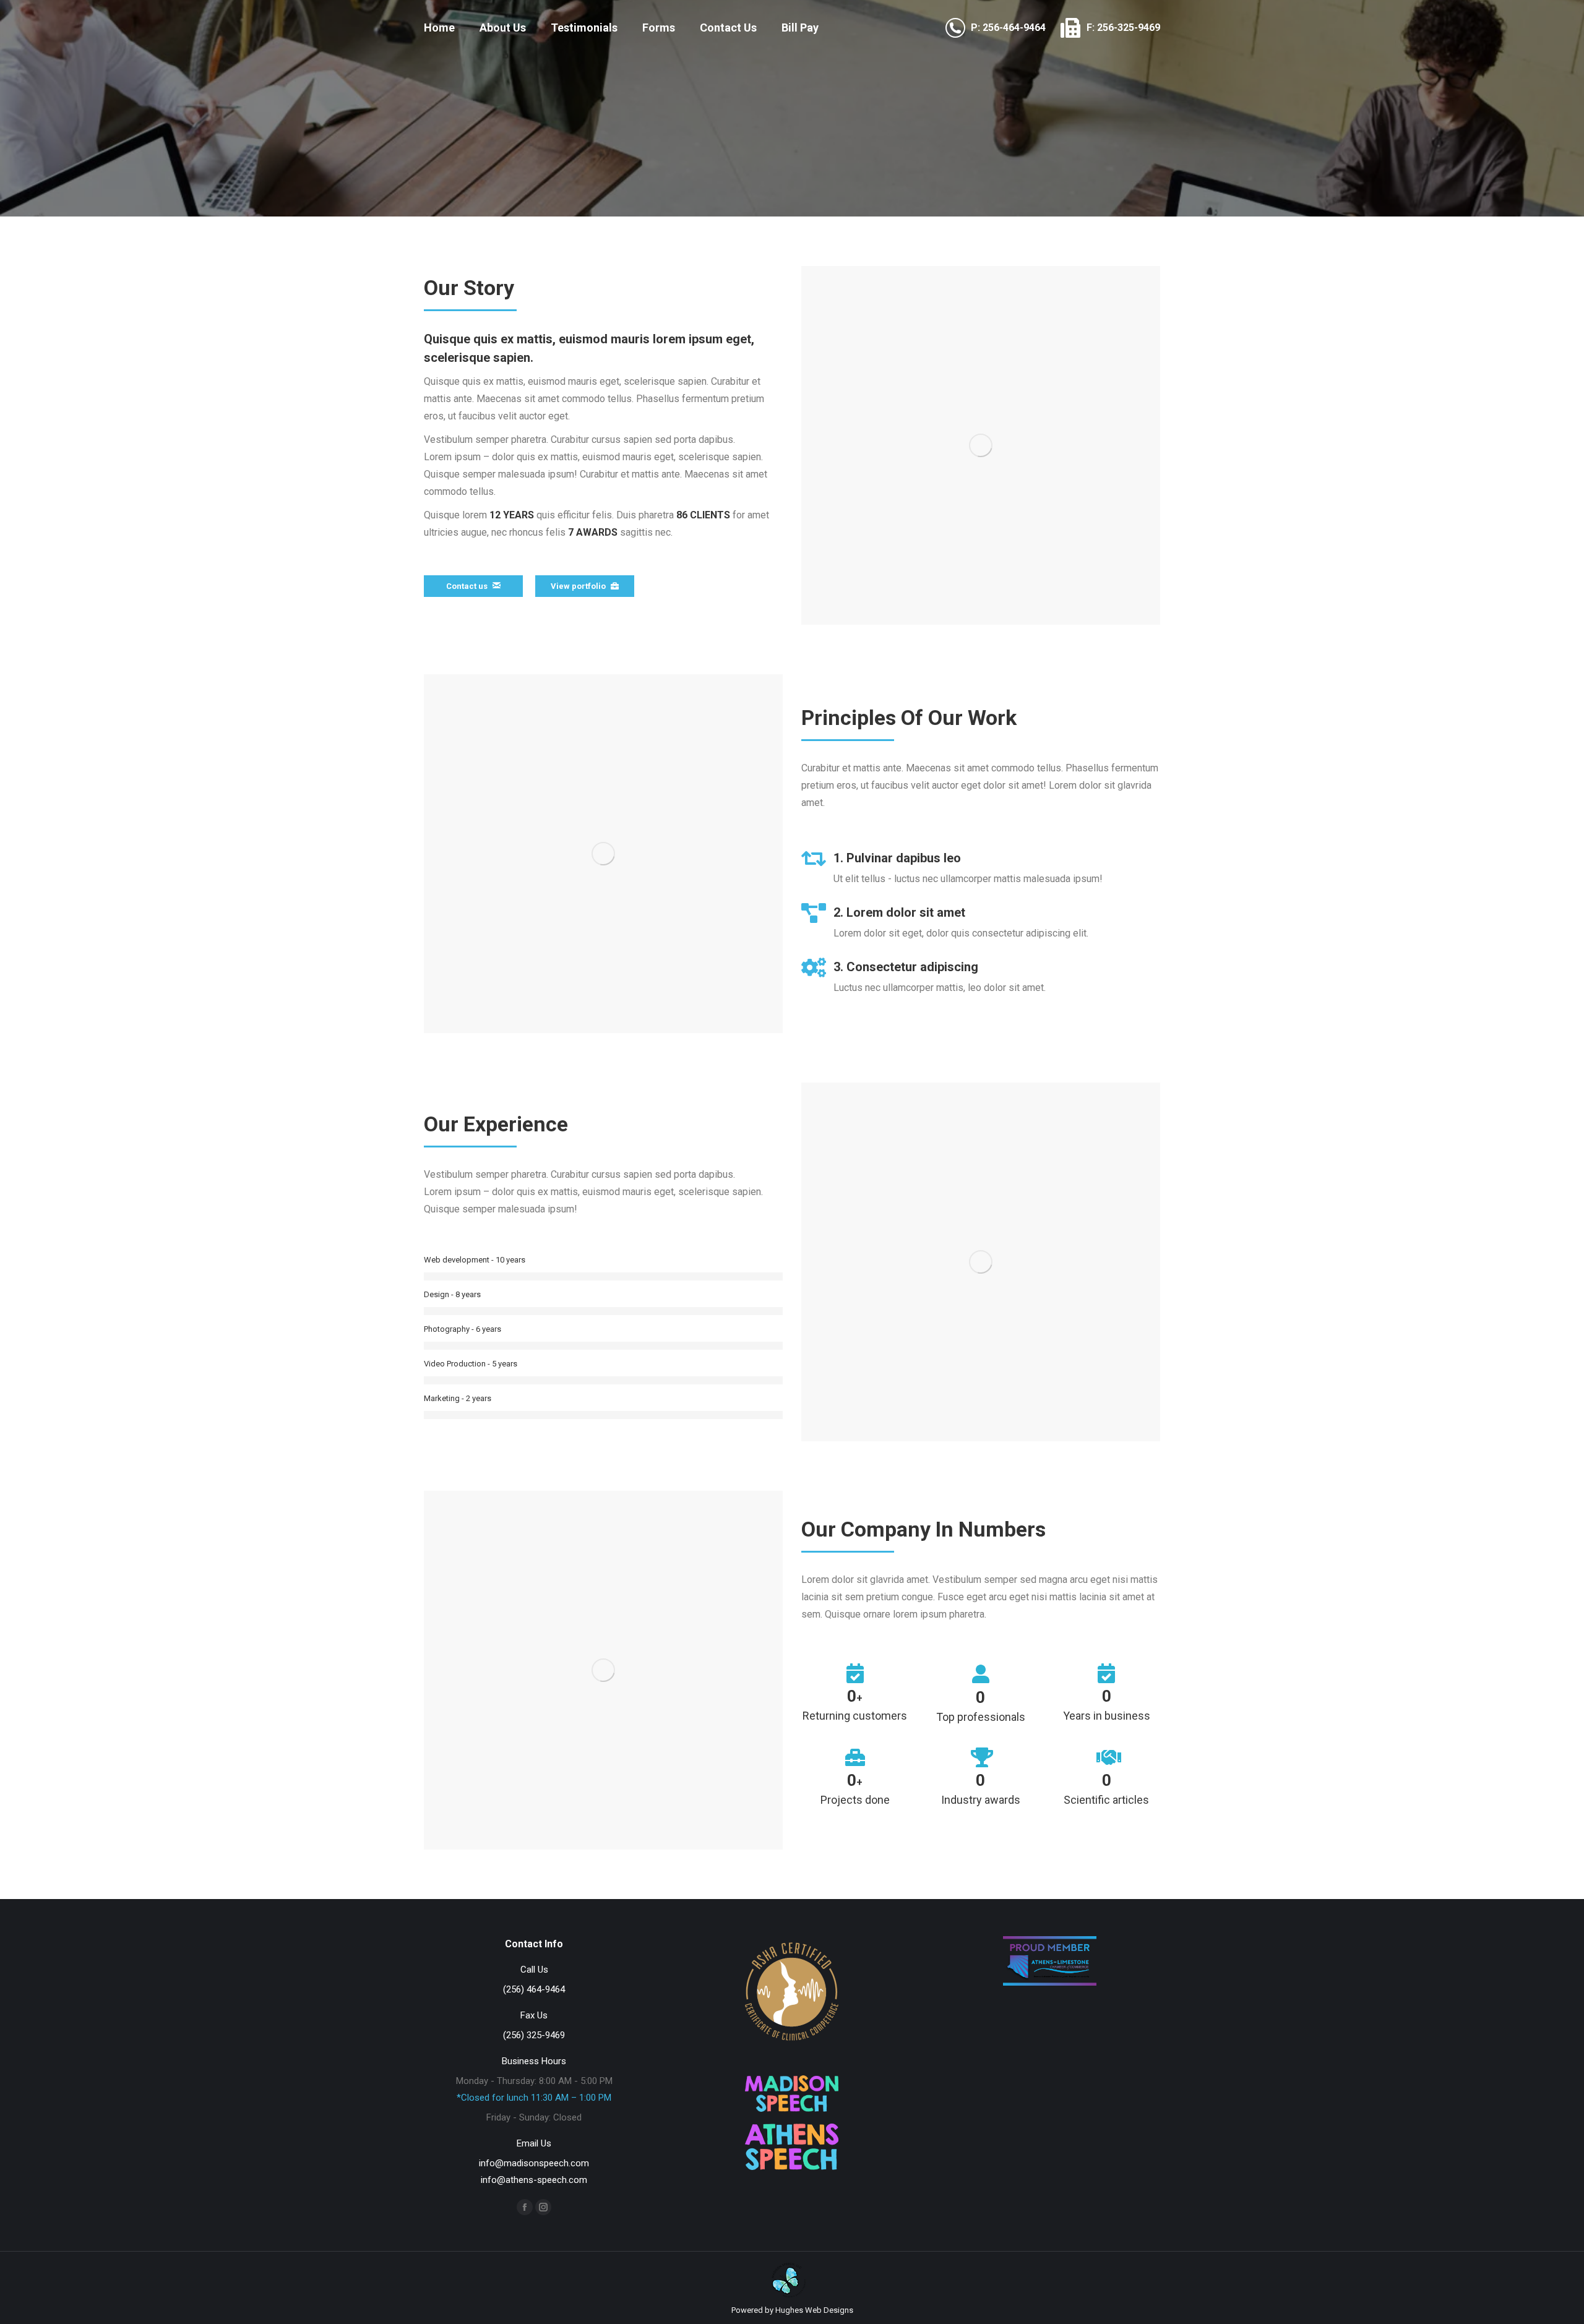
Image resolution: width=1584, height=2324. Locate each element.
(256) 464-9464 (534, 1989)
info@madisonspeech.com (534, 2163)
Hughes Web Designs (814, 2310)
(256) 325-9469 (534, 2035)
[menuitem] (439, 28)
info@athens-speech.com (534, 2180)
